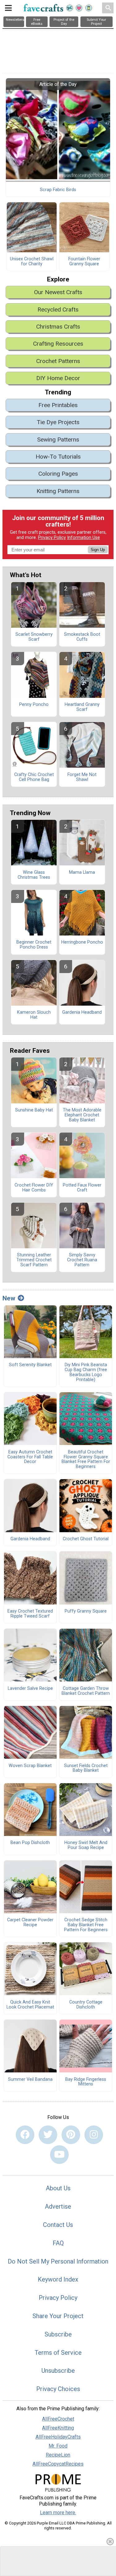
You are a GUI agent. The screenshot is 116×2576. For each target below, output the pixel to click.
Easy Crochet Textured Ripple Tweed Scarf (30, 1614)
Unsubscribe (58, 2371)
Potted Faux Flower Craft (82, 1188)
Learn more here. (58, 2513)
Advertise (58, 2206)
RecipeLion (58, 2455)
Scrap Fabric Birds (58, 190)
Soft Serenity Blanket (30, 1365)
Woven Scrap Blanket (30, 1766)
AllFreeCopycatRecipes (58, 2464)
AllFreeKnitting (58, 2428)
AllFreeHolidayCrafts (58, 2437)
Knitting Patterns (58, 491)
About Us (58, 2188)
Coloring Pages (58, 474)
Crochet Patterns (58, 361)
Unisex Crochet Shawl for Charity (32, 262)
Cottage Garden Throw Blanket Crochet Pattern (86, 1691)
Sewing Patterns (58, 440)
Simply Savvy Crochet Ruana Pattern (82, 1260)
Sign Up (98, 550)
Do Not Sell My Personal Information (58, 2261)
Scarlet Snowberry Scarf (34, 637)
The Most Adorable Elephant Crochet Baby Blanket (82, 1115)
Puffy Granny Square (86, 1611)
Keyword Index (58, 2279)
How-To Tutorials (58, 457)
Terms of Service (58, 2353)
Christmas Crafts (58, 327)
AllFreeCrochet (58, 2419)
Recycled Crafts (58, 310)
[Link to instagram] (94, 2135)
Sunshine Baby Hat (34, 1110)
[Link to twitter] (48, 2135)
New (9, 1298)
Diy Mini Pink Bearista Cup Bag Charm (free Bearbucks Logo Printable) (86, 1372)
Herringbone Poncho (82, 942)
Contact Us (58, 2225)
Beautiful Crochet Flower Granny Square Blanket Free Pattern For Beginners (86, 1459)
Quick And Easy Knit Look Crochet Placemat (30, 2005)
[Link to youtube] (59, 2155)
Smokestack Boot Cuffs (82, 637)
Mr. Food (58, 2446)
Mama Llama (82, 873)
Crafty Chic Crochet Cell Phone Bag (34, 777)
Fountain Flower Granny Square (84, 262)
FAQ (58, 2243)
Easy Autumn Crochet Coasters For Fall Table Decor (30, 1457)
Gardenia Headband (82, 1012)
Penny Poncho (34, 705)
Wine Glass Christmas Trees (34, 875)
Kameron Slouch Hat (34, 1015)
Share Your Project (58, 2316)
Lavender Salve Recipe (30, 1689)
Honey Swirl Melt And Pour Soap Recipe (86, 1845)
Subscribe (58, 2334)
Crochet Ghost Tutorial (86, 1539)
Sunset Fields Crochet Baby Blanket (86, 1768)
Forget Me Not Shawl (82, 777)
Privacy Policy (52, 538)
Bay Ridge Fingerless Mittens (86, 2082)
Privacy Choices (58, 2389)
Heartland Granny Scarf (82, 707)
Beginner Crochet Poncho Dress (34, 945)
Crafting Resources (58, 344)
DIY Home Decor (58, 378)
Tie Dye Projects (58, 422)
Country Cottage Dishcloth (86, 2005)
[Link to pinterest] (71, 2135)
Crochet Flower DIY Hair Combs (34, 1188)
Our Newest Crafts (58, 292)
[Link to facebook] (25, 2135)
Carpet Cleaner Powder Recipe (30, 1923)
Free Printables (58, 405)
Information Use (84, 538)
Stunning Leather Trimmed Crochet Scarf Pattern (34, 1260)
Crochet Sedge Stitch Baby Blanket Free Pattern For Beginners (86, 1925)
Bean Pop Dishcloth (30, 1843)
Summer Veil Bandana (30, 2080)
